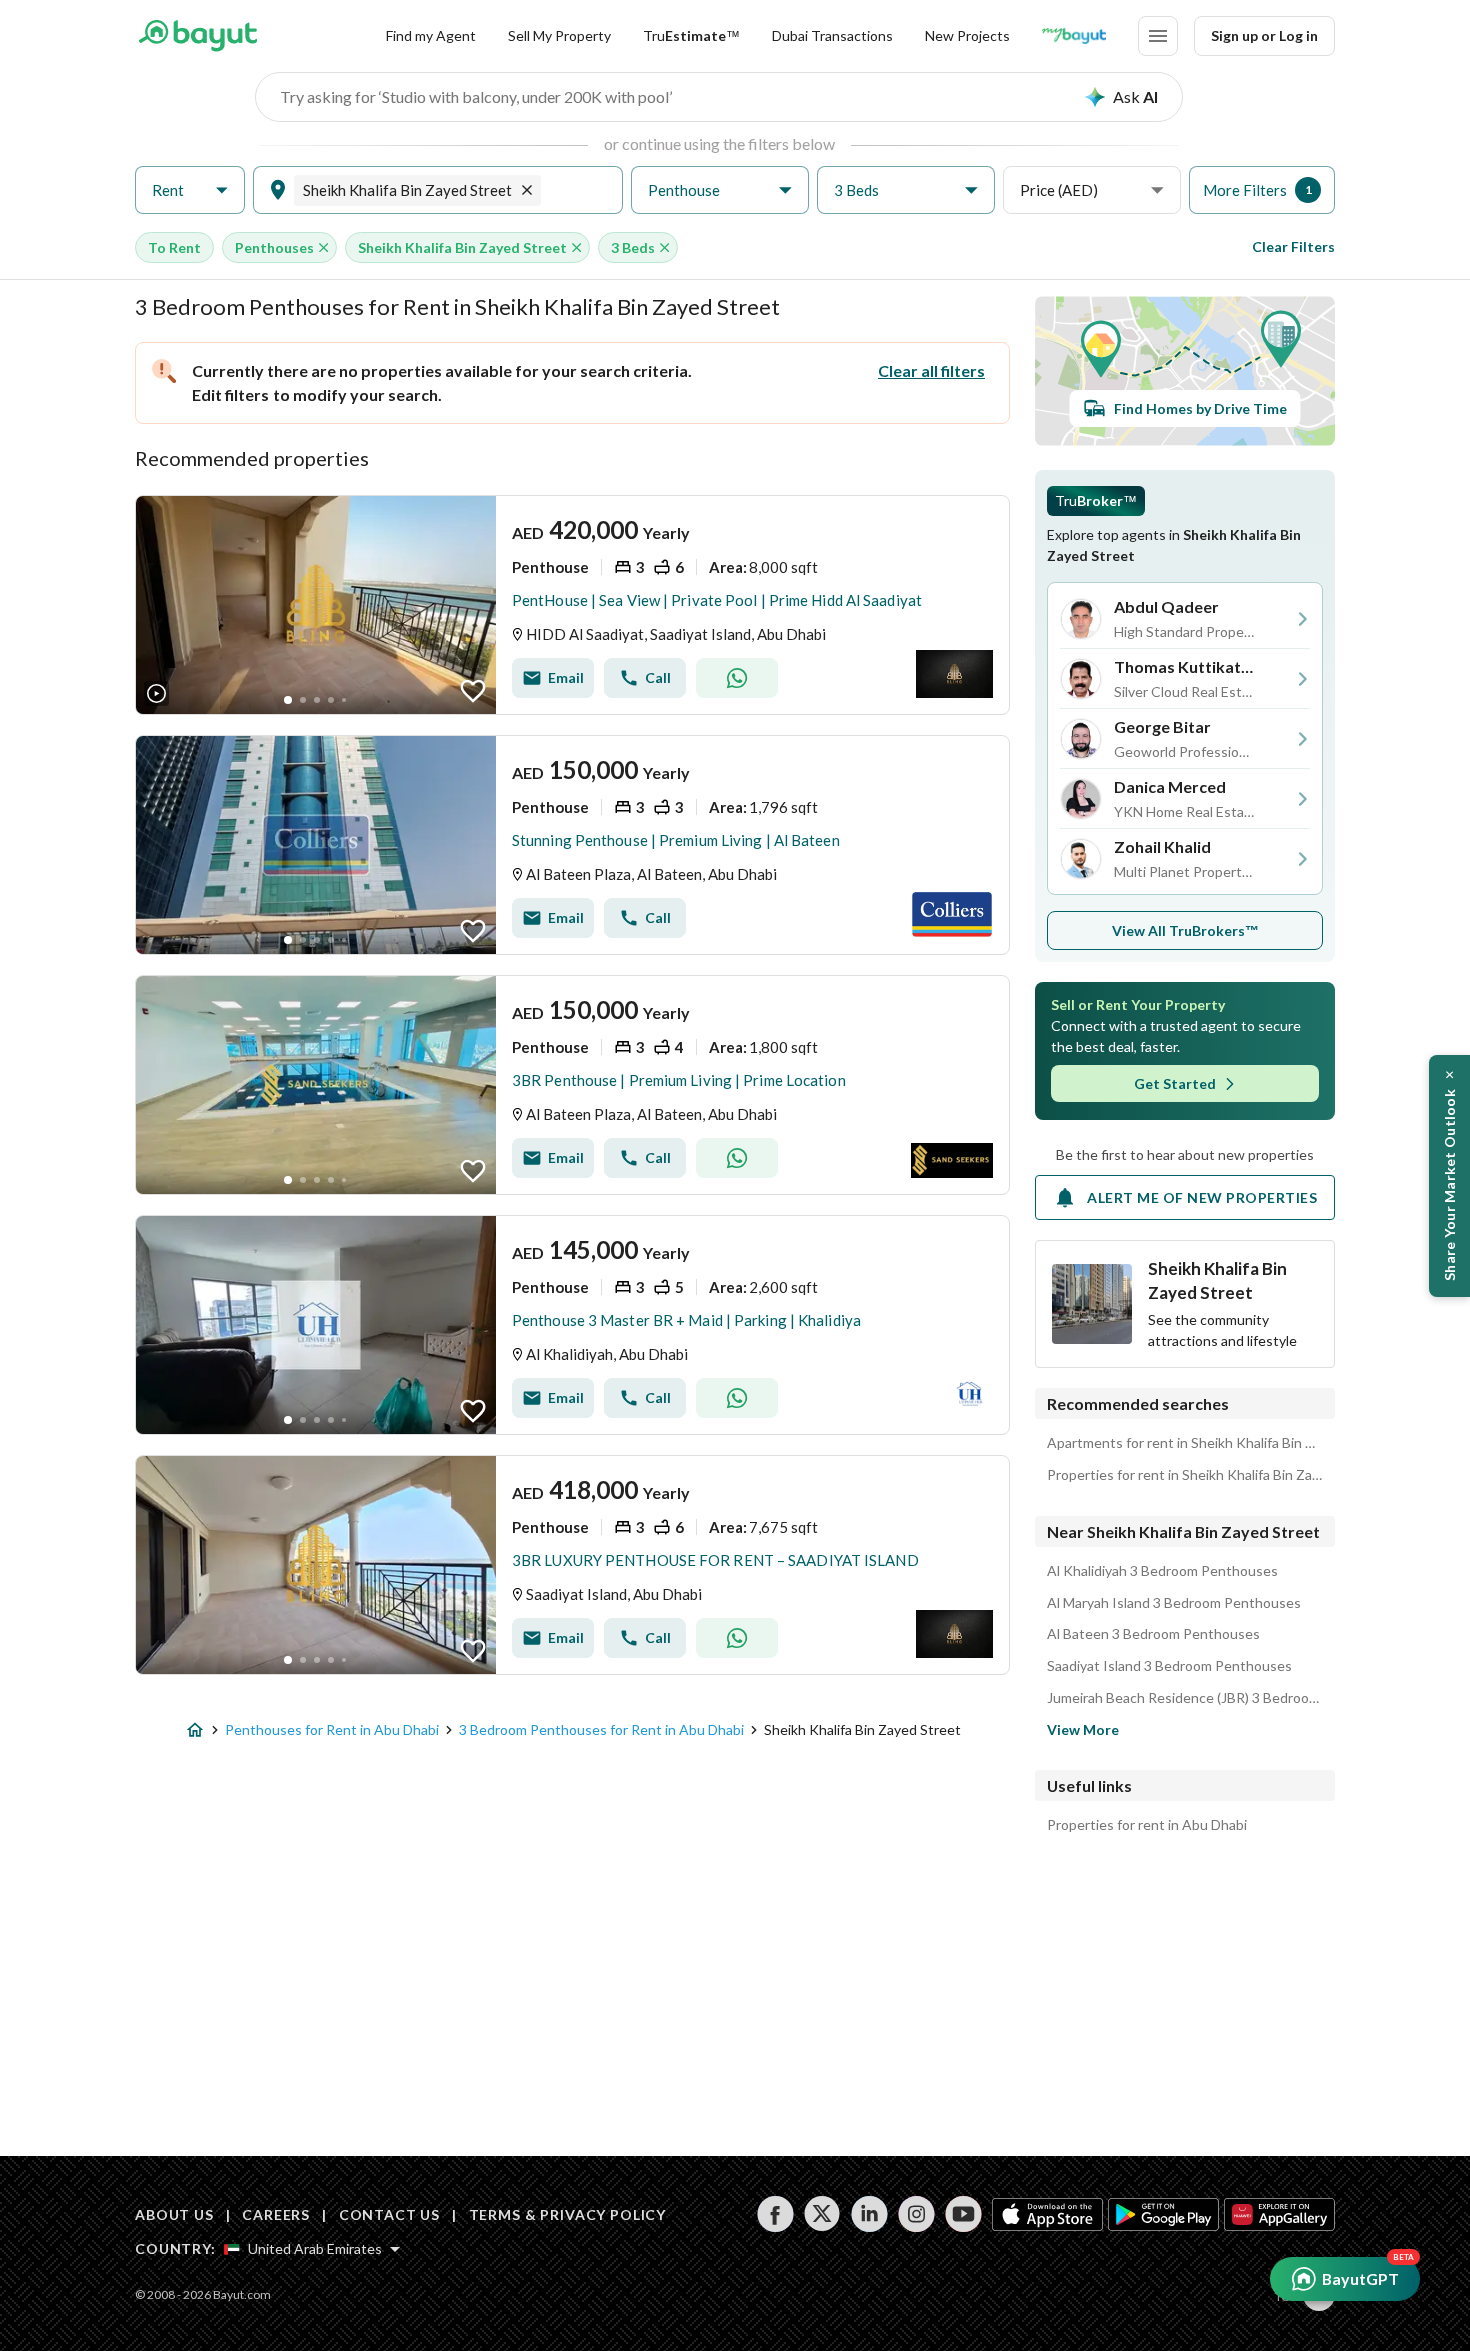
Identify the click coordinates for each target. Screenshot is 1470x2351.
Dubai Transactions (832, 35)
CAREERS (276, 2214)
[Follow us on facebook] (775, 2214)
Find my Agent (431, 35)
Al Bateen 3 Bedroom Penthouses (1153, 1634)
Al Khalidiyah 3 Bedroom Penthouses (1162, 1571)
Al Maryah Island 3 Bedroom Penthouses (1174, 1603)
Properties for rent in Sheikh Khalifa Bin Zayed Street (1185, 1475)
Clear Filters (1293, 246)
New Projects (967, 35)
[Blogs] (1074, 36)
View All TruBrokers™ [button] (1185, 930)
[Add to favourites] (473, 691)
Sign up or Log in (1264, 35)
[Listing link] (572, 605)
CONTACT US (389, 2214)
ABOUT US (174, 2214)
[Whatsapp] (737, 678)
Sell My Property (559, 35)
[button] (190, 190)
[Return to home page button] (197, 36)
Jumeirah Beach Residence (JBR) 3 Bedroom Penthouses (1185, 1698)
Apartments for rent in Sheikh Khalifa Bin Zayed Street (1185, 1443)
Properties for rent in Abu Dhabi (1147, 1825)
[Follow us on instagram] (916, 2214)
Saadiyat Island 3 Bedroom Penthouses (1169, 1666)
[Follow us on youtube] (963, 2214)
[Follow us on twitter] (822, 2214)
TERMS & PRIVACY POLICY (567, 2214)
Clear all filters (931, 370)
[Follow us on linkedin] (869, 2214)
